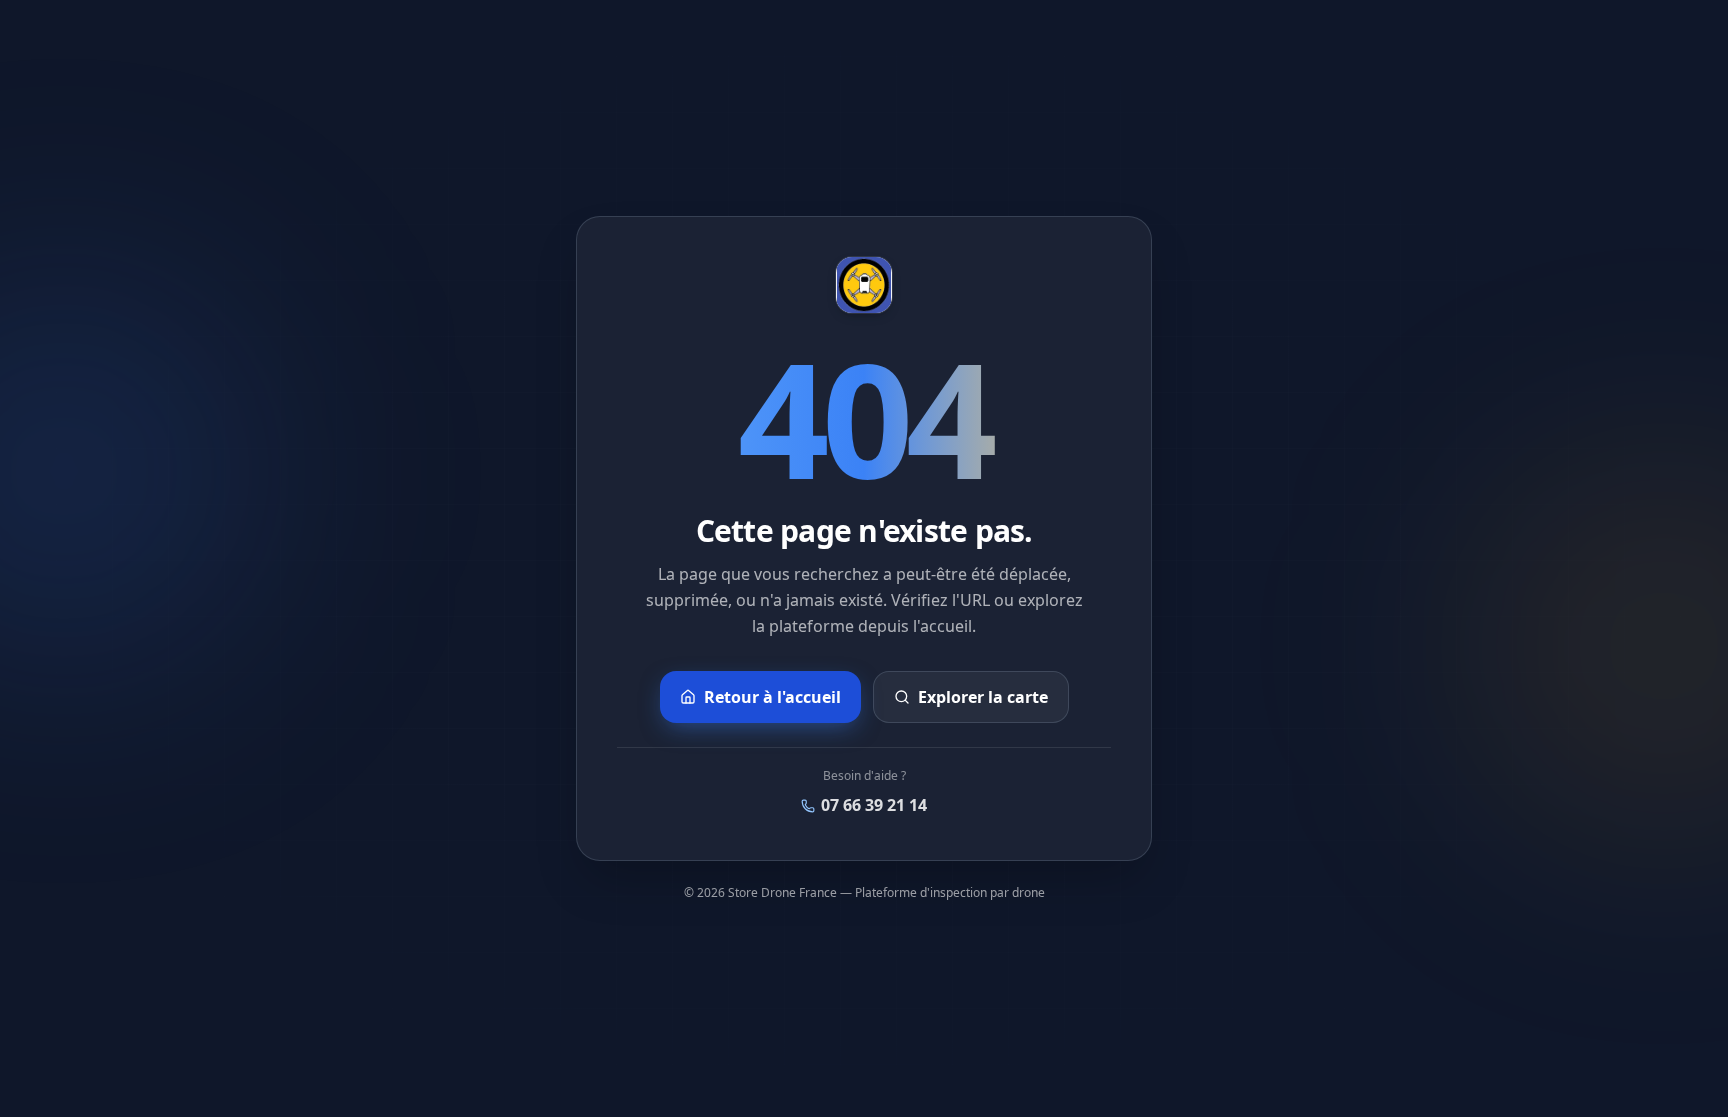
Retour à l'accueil (772, 697)
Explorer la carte (983, 697)
